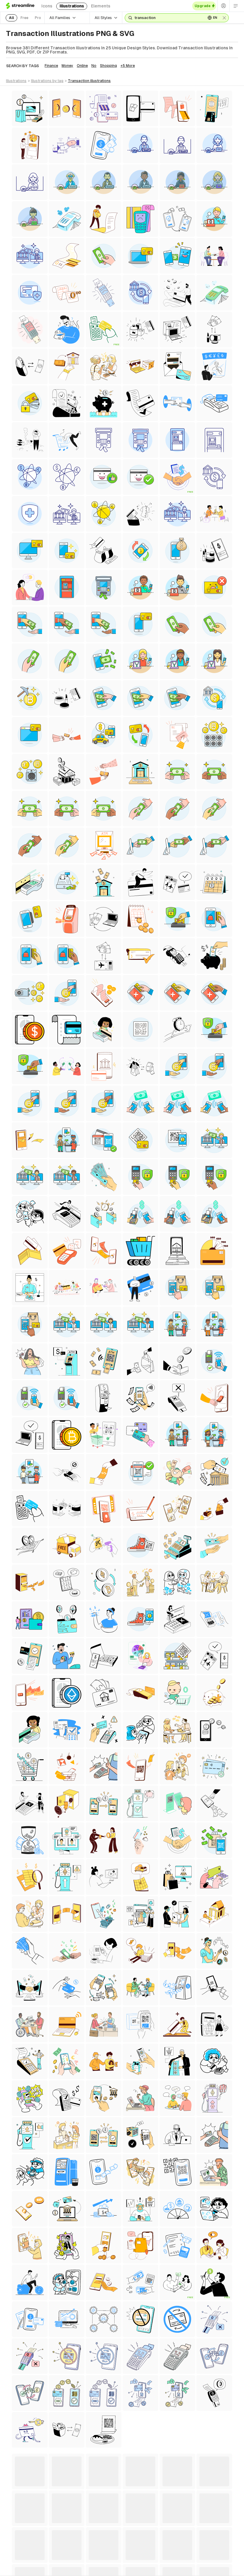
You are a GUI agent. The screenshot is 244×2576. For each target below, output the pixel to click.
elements (101, 6)
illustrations (72, 6)
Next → (171, 2457)
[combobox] (168, 18)
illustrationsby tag (47, 81)
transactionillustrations (89, 81)
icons (47, 6)
